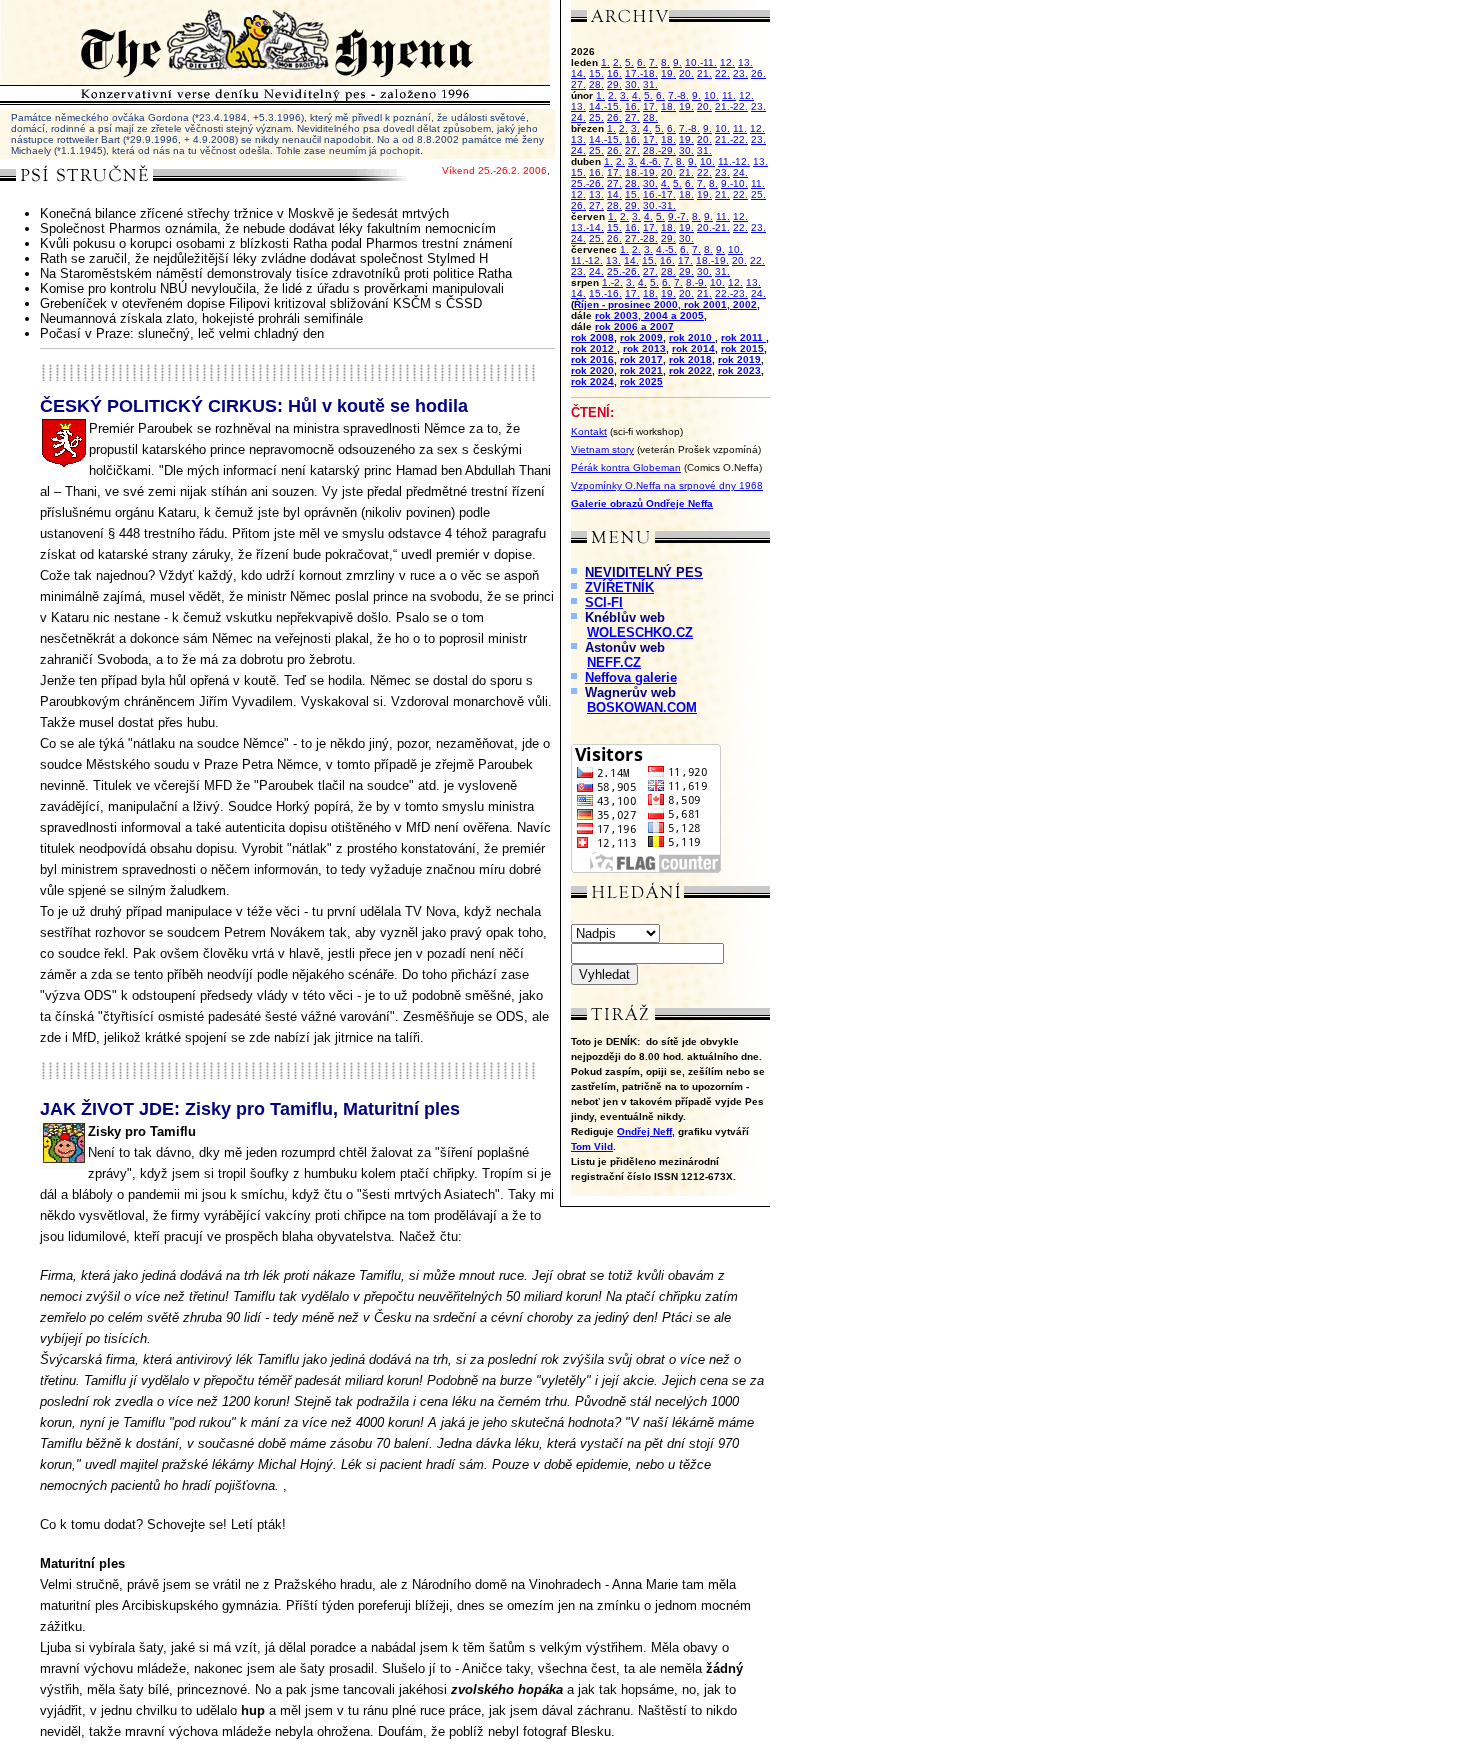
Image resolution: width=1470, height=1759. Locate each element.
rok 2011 (743, 337)
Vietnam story (602, 449)
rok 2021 (641, 370)
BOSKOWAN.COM (642, 707)
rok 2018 (690, 359)
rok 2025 (641, 381)
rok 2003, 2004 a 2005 (649, 315)
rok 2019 (739, 359)
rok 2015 (742, 348)
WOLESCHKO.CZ (640, 632)
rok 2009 (641, 337)
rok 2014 (693, 348)
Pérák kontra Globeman (626, 467)
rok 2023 (739, 370)
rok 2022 (690, 370)
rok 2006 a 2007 (634, 326)
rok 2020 (592, 370)
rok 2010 (692, 337)
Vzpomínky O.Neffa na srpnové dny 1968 (667, 485)
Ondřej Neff (644, 1131)
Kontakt (589, 431)
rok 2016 (592, 359)
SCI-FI (604, 602)
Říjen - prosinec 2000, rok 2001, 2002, (667, 304)
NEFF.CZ (614, 662)
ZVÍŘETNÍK (619, 587)
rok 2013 (644, 348)
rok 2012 (594, 348)
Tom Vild (592, 1146)
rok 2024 (592, 381)
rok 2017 (641, 359)
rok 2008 (592, 337)
